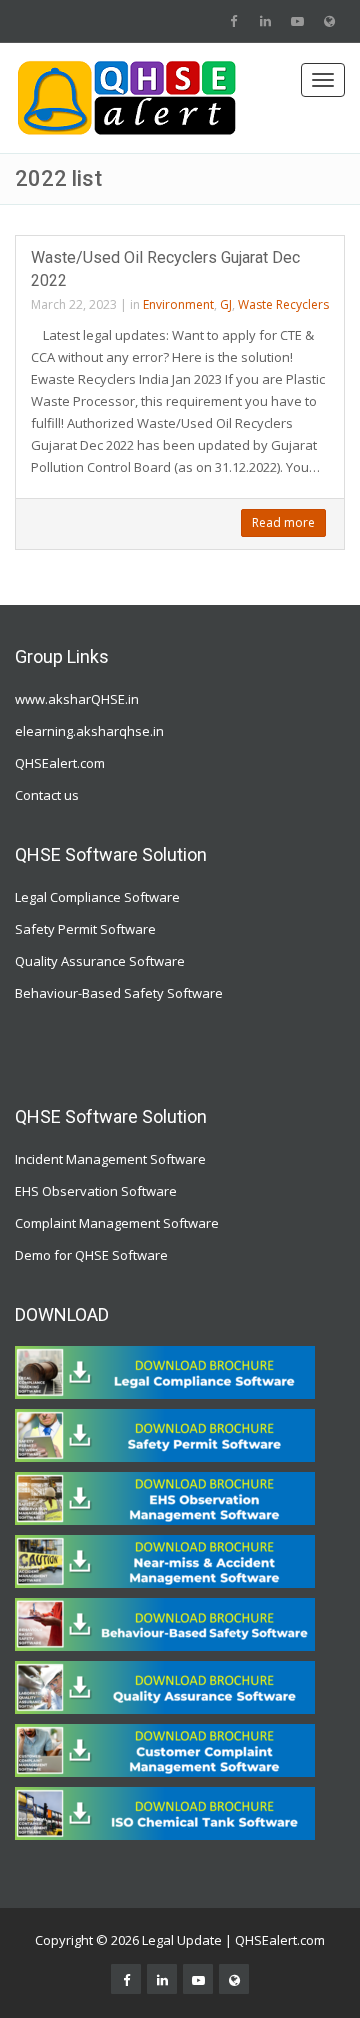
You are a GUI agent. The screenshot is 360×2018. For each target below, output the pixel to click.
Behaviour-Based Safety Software (119, 993)
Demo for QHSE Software (91, 1255)
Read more (283, 522)
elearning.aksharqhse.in (89, 731)
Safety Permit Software (85, 929)
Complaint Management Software (117, 1223)
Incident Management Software (110, 1159)
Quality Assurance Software (100, 961)
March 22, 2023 (74, 304)
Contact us (47, 795)
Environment (178, 304)
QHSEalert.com (60, 763)
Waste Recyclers (283, 304)
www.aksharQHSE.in (77, 699)
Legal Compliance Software (97, 897)
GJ (226, 304)
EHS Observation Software (96, 1191)
